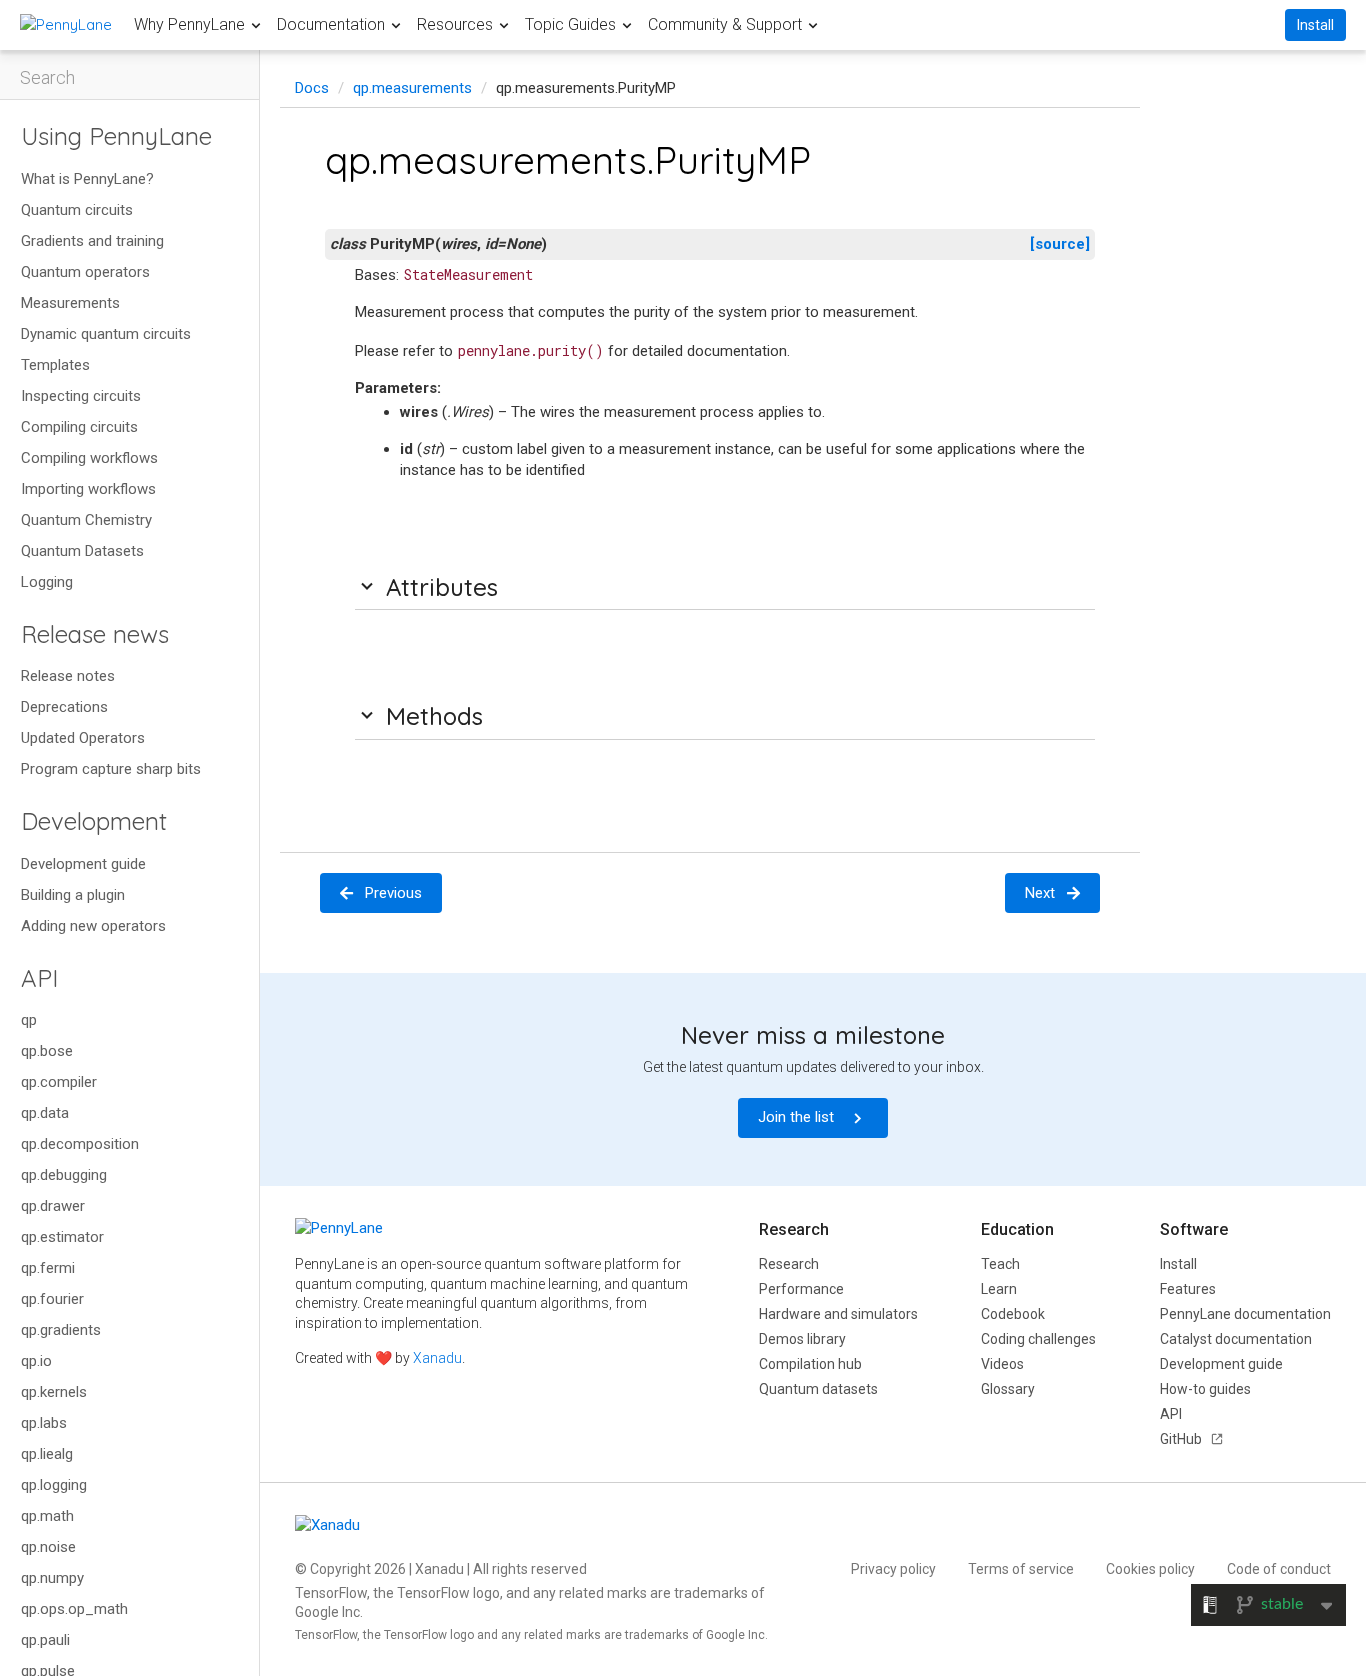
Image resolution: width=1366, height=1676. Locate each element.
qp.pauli (45, 1640)
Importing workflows (88, 489)
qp (29, 1020)
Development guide (83, 864)
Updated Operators (83, 738)
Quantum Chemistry (86, 520)
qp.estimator (62, 1237)
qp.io (36, 1361)
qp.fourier (52, 1299)
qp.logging (54, 1485)
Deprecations (64, 707)
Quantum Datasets (82, 551)
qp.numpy (52, 1578)
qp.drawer (53, 1206)
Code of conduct (1279, 1569)
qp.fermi (48, 1268)
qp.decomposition (80, 1144)
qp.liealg (47, 1454)
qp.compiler (59, 1082)
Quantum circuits (77, 210)
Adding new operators (93, 926)
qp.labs (44, 1423)
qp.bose (47, 1051)
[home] (66, 24)
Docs (312, 88)
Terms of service (1021, 1569)
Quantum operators (85, 272)
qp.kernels (54, 1392)
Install (1315, 25)
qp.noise (48, 1547)
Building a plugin (73, 895)
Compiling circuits (79, 427)
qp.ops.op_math (74, 1609)
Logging (47, 582)
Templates (55, 365)
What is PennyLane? (87, 179)
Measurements (70, 303)
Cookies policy (1150, 1569)
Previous (393, 893)
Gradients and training (92, 241)
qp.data (45, 1113)
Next (1040, 893)
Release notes (68, 676)
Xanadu (437, 1358)
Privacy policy (893, 1569)
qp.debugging (64, 1175)
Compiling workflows (89, 458)
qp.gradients (61, 1330)
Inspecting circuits (81, 396)
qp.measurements (412, 88)
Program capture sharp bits (111, 769)
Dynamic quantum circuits (106, 334)
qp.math (47, 1516)
